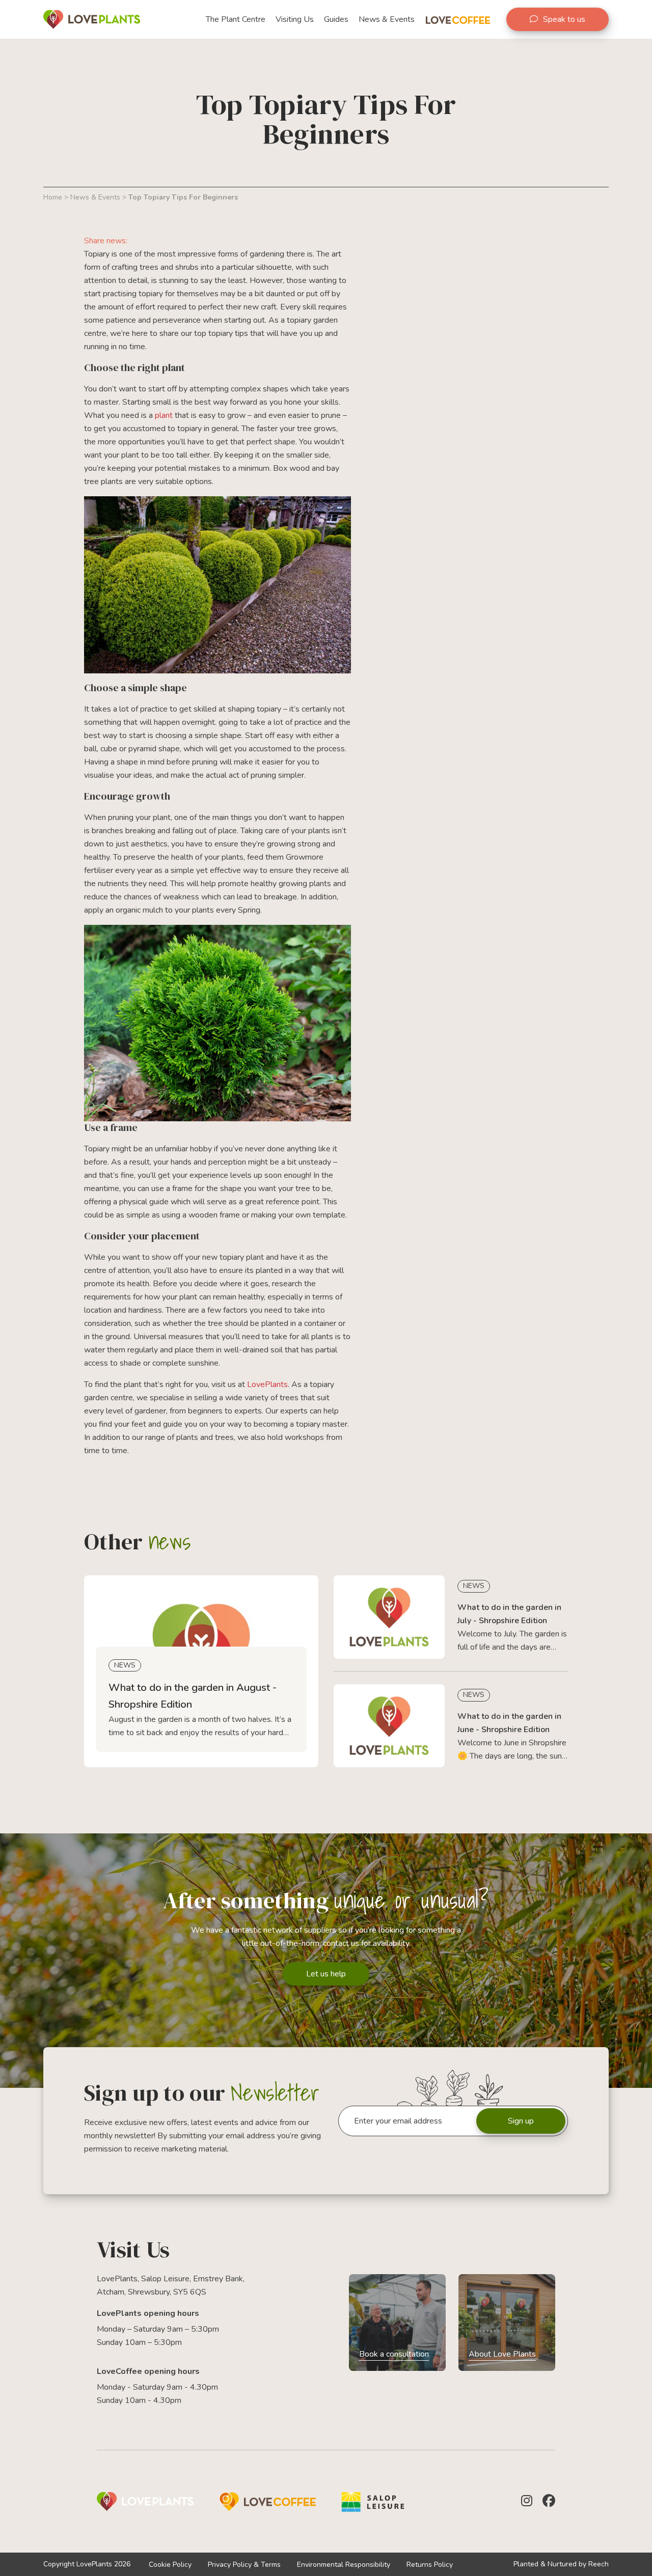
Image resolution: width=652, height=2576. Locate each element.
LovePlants (267, 1384)
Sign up (521, 2121)
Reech (599, 2564)
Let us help (326, 1974)
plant (164, 415)
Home (53, 197)
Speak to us (564, 19)
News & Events (95, 197)
